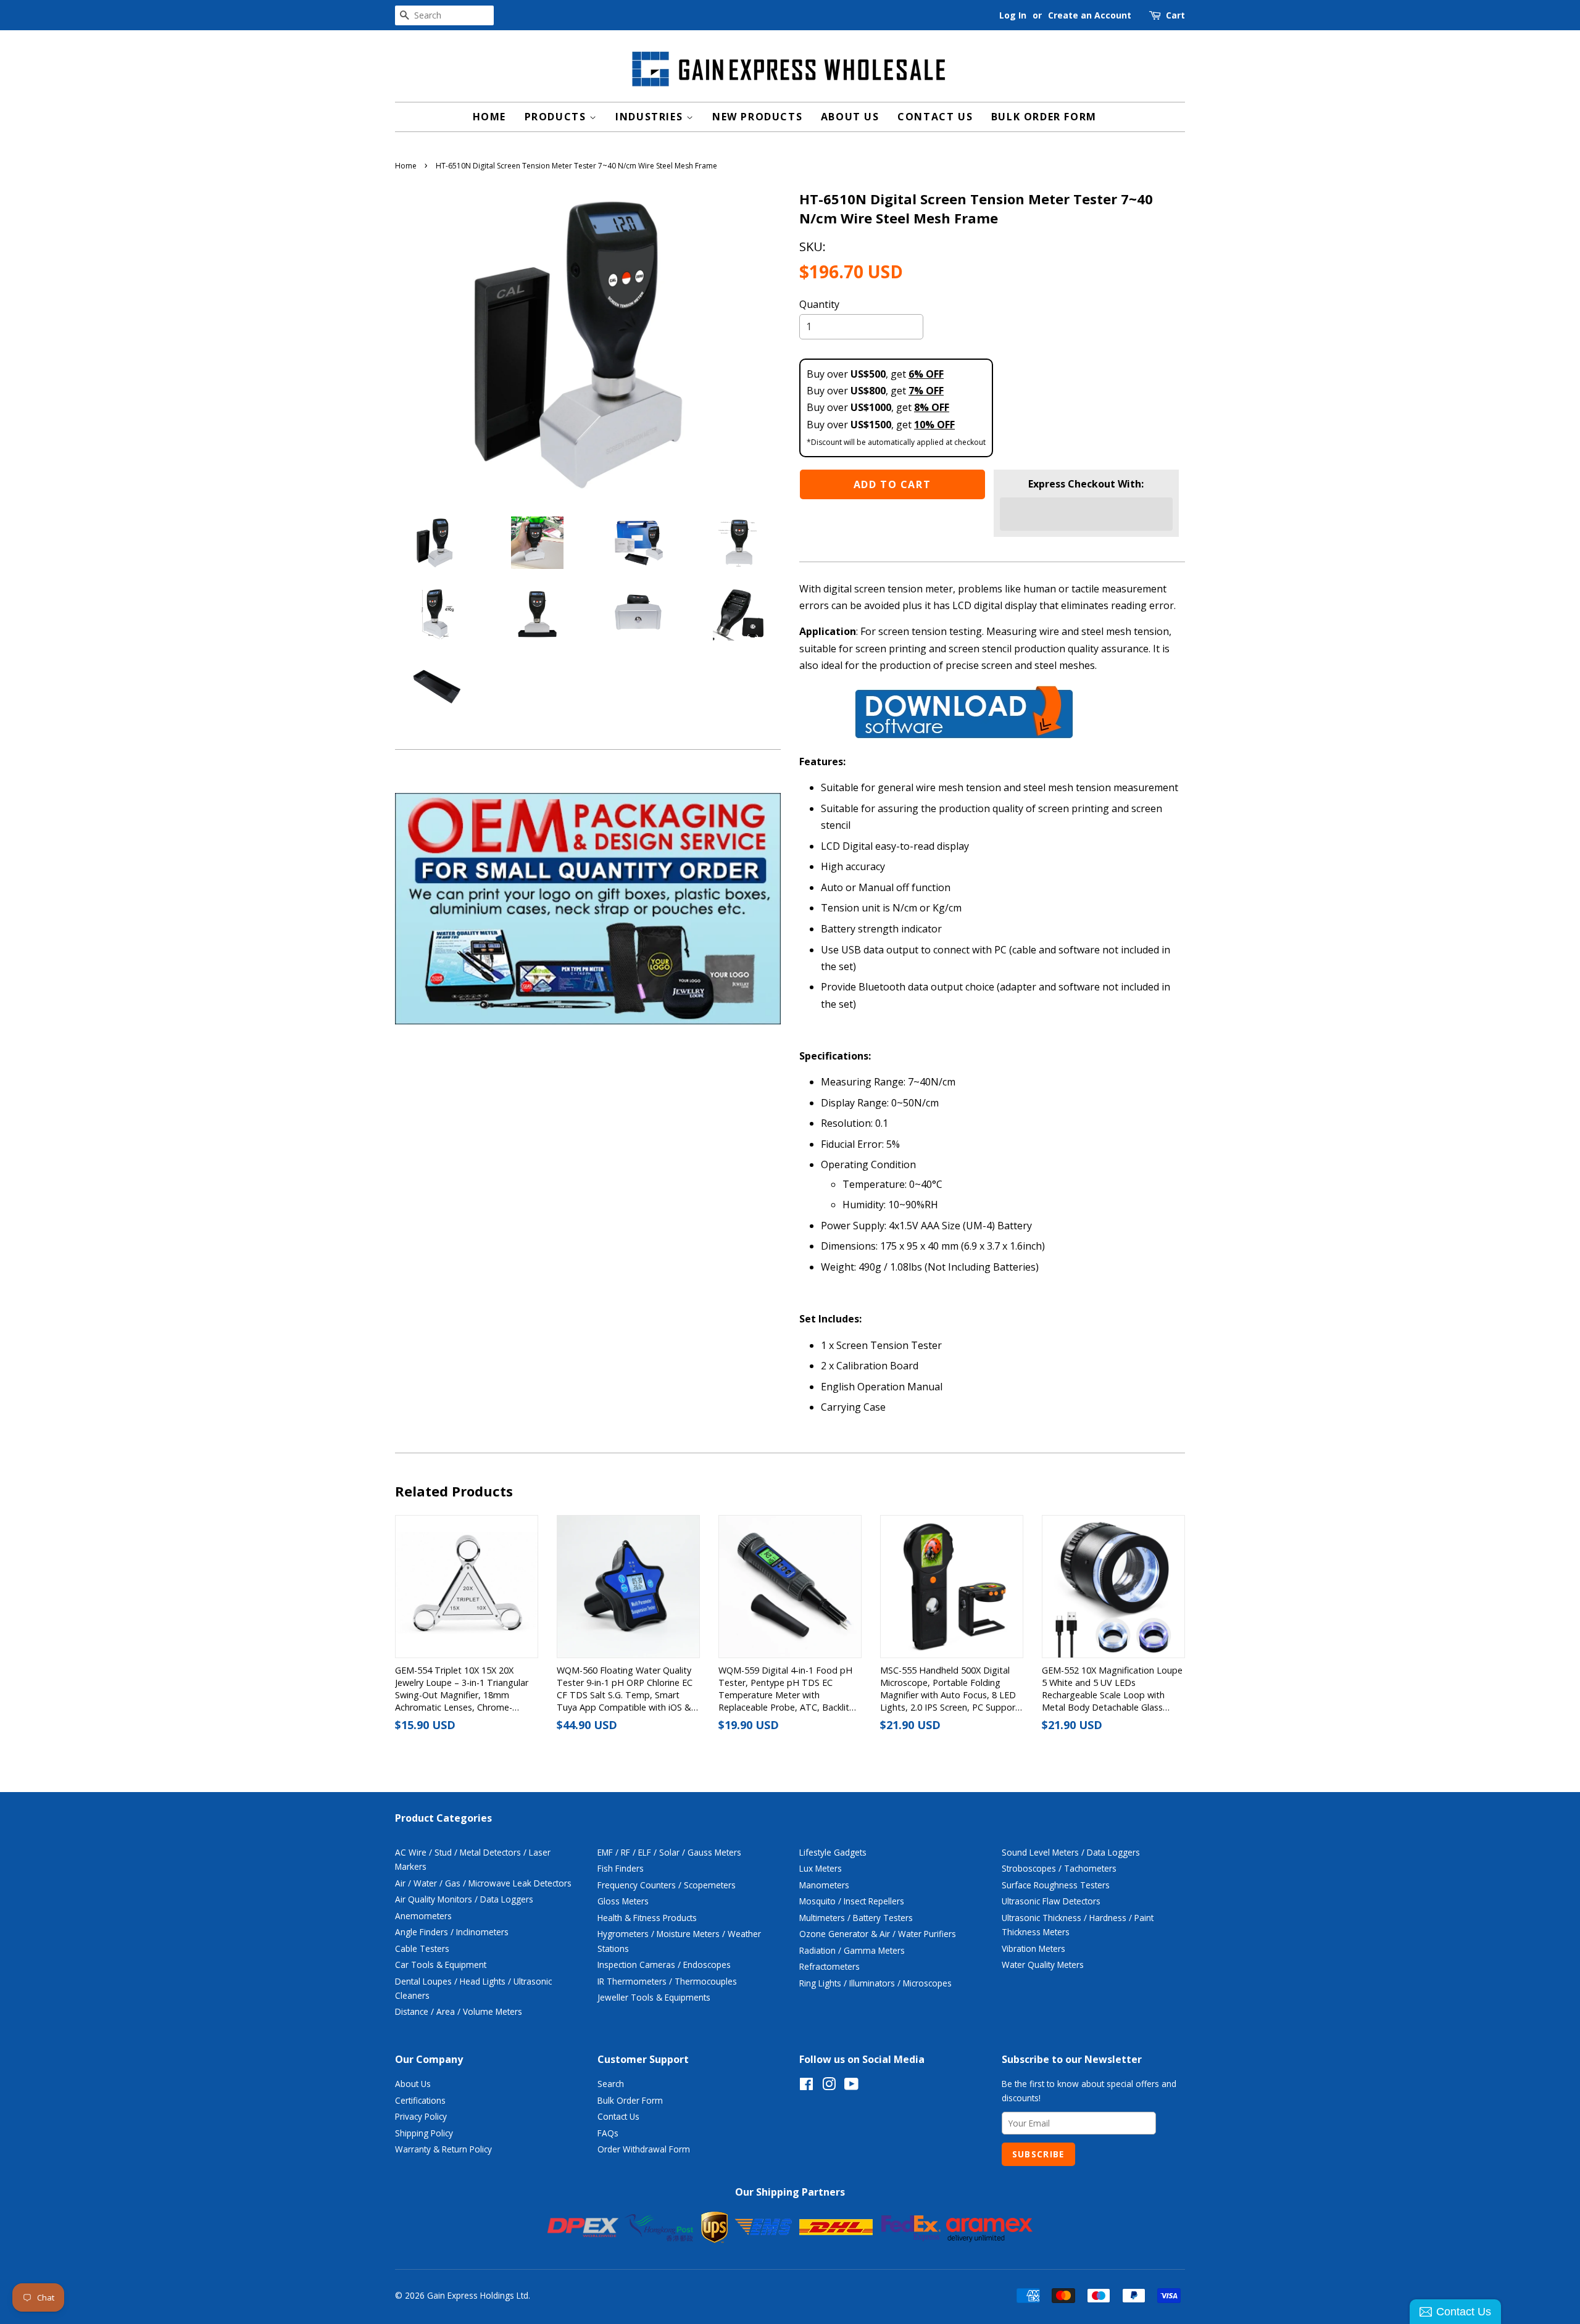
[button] (1086, 514)
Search (611, 2084)
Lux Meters (821, 1868)
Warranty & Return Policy (443, 2149)
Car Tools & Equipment (441, 1965)
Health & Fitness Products (647, 1918)
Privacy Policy (421, 2116)
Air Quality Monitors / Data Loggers (464, 1899)
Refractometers (829, 1966)
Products (557, 117)
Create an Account (1090, 15)
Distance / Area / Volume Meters (459, 2011)
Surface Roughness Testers (1056, 1885)
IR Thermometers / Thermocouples (667, 1981)
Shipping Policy (424, 2133)
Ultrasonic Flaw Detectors (1051, 1901)
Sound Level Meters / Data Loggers (1071, 1852)
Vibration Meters (1033, 1948)
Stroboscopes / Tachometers (1059, 1868)
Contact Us (935, 117)
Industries (651, 117)
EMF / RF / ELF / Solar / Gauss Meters (669, 1852)
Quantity (819, 304)
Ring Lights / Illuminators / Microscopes (875, 1983)
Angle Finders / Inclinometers (452, 1932)
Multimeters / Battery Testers (856, 1918)
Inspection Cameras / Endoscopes (664, 1965)
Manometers (824, 1885)
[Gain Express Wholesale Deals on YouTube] (851, 2086)
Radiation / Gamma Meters (852, 1950)
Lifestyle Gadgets (833, 1852)
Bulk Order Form (1044, 117)
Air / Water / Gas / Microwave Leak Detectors (483, 1883)
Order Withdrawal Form (644, 2149)
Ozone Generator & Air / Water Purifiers (878, 1934)
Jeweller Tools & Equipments (654, 1997)
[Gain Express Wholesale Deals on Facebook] (806, 2086)
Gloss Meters (623, 1901)
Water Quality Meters (1043, 1965)
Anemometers (423, 1916)
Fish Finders (621, 1868)
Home (489, 117)
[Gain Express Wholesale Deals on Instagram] (829, 2086)
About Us (850, 117)
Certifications (420, 2100)
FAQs (608, 2133)
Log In (1013, 15)
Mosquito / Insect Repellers (852, 1901)
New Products (757, 117)
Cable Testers (422, 1948)
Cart (1175, 15)
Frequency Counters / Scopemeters (667, 1885)
